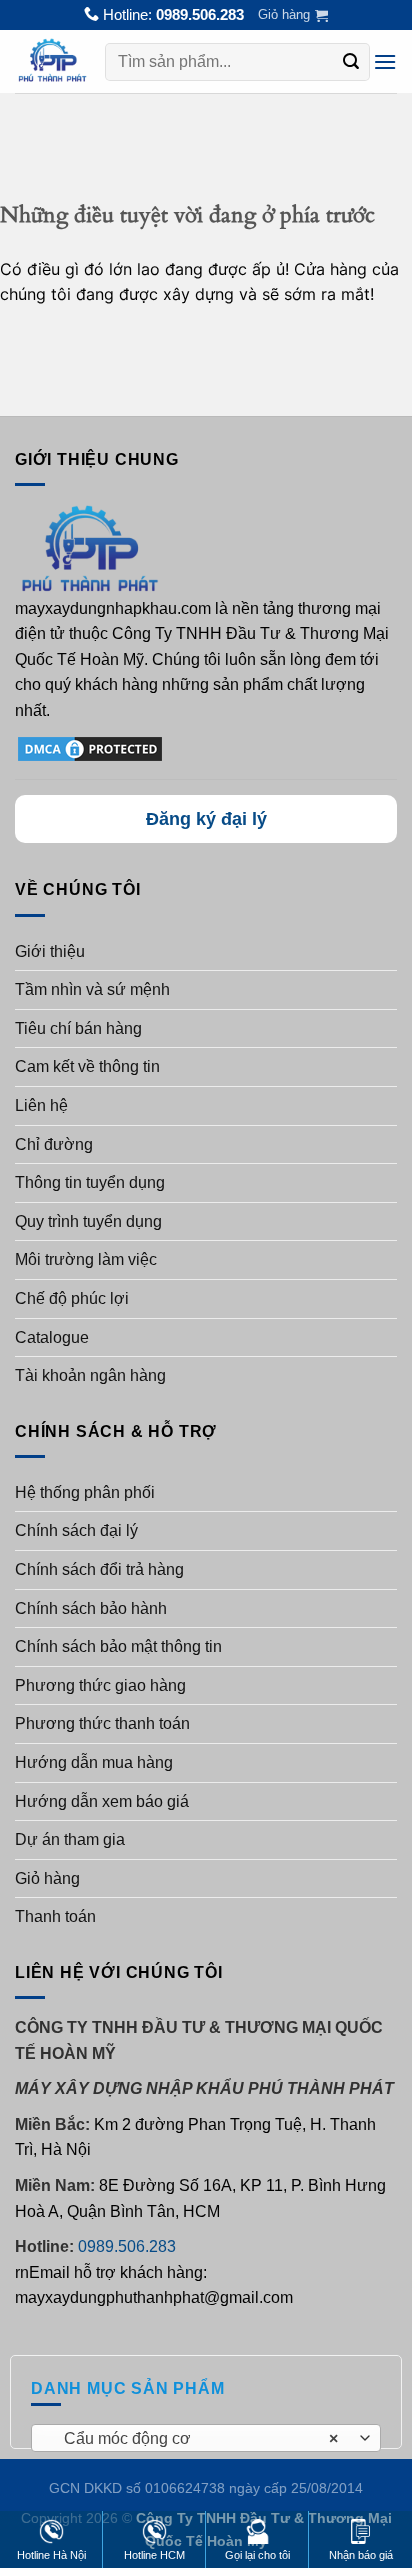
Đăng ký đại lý (206, 819)
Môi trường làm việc (86, 1259)
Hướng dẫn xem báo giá (102, 1801)
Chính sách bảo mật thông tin (118, 1646)
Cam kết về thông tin (87, 1066)
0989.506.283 (200, 14)
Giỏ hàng (47, 1878)
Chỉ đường (54, 1144)
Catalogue (52, 1337)
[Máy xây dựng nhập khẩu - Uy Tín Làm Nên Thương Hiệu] (52, 60)
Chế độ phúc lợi (72, 1298)
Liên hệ (41, 1105)
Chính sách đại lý (76, 1530)
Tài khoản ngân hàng (90, 1375)
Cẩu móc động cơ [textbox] (195, 2438)
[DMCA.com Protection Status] (90, 747)
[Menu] (385, 61)
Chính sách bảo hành (91, 1608)
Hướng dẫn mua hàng (94, 1762)
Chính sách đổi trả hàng (99, 1569)
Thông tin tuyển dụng (90, 1182)
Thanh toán (55, 1916)
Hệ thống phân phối (85, 1492)
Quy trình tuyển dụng (88, 1221)
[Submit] (351, 62)
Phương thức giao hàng (100, 1685)
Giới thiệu (50, 951)
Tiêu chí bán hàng (78, 1028)
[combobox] (206, 2438)
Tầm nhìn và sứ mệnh (92, 989)
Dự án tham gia (70, 1839)
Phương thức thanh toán (102, 1723)
